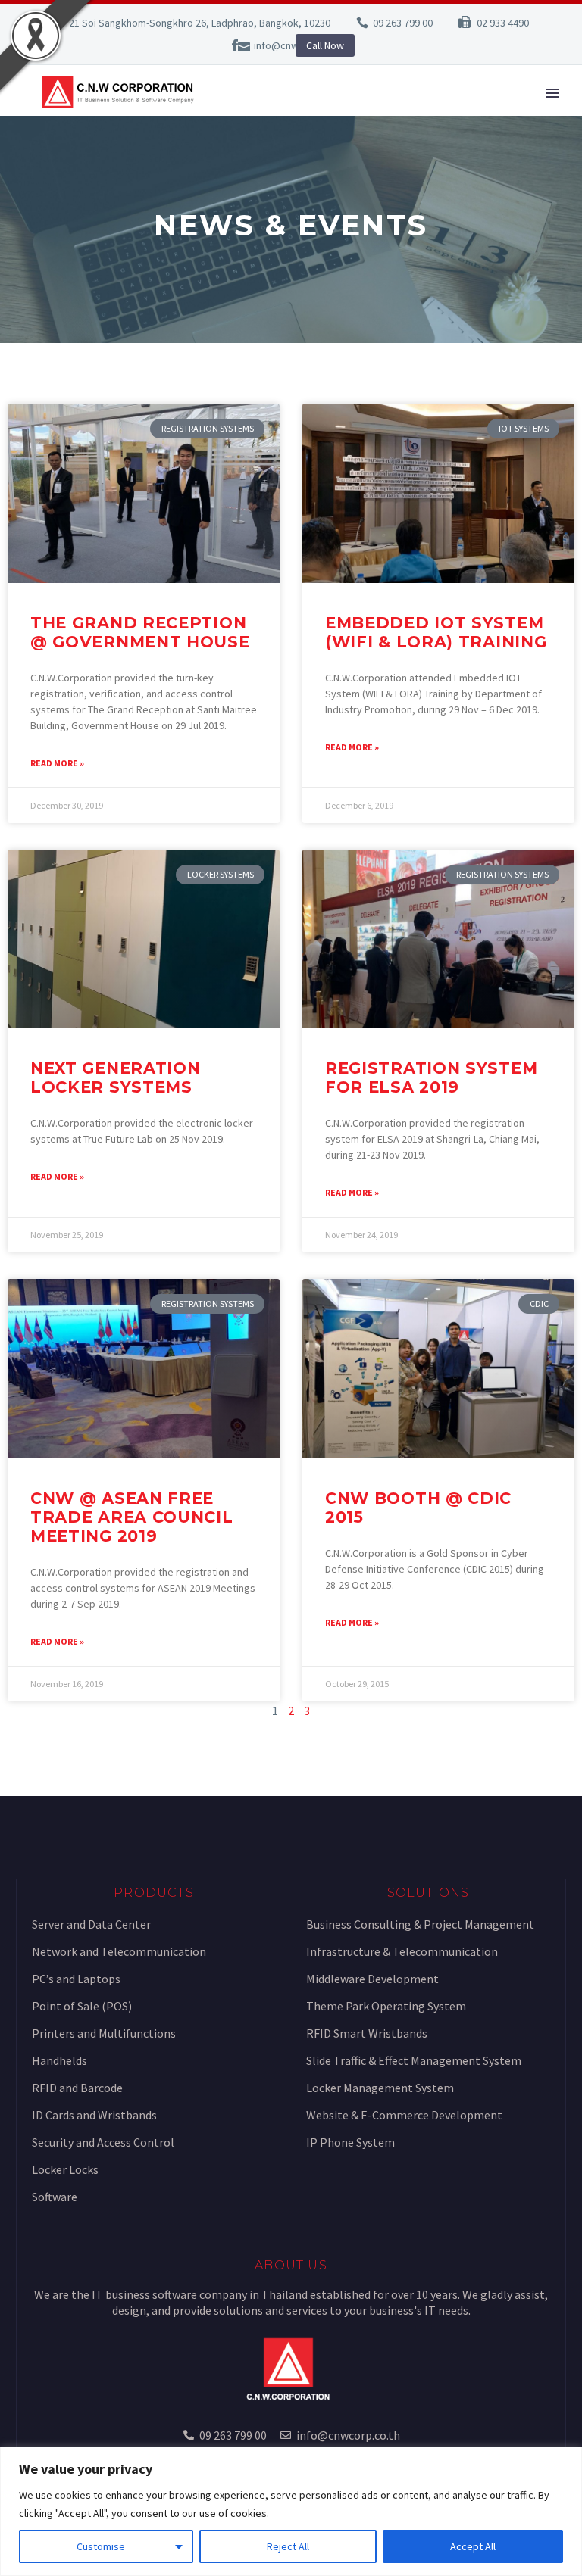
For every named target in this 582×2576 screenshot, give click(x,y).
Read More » (57, 763)
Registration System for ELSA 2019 (431, 1077)
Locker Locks (65, 2169)
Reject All (288, 2546)
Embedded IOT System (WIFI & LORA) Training (436, 632)
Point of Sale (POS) (82, 2006)
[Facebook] (235, 45)
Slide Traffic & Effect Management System (414, 2060)
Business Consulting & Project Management (420, 1924)
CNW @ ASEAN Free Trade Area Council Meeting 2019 (132, 1517)
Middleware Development (372, 1979)
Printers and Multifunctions (104, 2033)
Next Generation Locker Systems (116, 1077)
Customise (101, 2546)
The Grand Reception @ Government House (140, 632)
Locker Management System (380, 2088)
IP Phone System (350, 2142)
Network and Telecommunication (119, 1951)
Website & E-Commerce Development (404, 2115)
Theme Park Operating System (386, 2006)
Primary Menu (552, 93)
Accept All (473, 2546)
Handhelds (59, 2060)
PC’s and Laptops (76, 1979)
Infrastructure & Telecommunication (402, 1951)
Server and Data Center (91, 1924)
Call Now (325, 45)
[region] (291, 2511)
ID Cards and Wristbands (94, 2115)
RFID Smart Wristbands (367, 2033)
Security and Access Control (103, 2142)
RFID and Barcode (77, 2088)
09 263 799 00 (403, 23)
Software (55, 2197)
